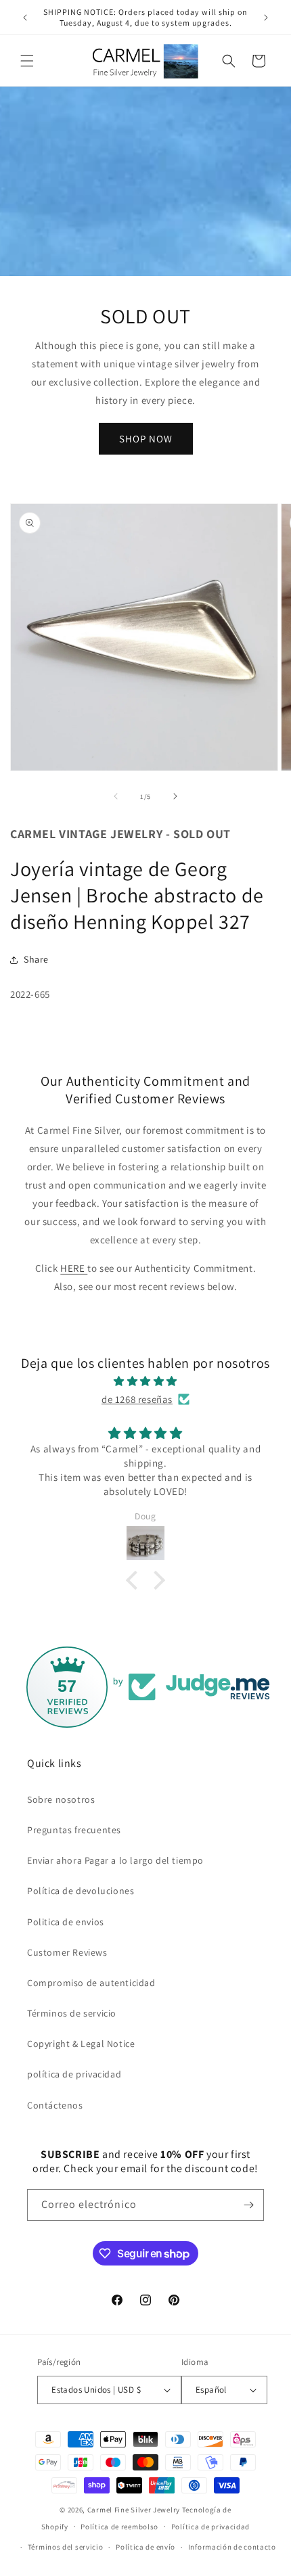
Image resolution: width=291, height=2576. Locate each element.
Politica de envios (66, 1922)
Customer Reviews (67, 1952)
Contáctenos (55, 2105)
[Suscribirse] (248, 2205)
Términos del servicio (66, 2547)
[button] (27, 61)
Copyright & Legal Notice (81, 2044)
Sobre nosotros (61, 1799)
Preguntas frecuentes (74, 1830)
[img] (145, 1381)
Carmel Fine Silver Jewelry (134, 2510)
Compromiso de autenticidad (91, 1983)
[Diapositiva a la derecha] (175, 796)
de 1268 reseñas (137, 1399)
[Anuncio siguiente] (266, 18)
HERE (74, 1268)
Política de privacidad (210, 2527)
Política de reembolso (119, 2527)
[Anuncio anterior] (25, 18)
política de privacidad (74, 2074)
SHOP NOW (146, 439)
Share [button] (36, 959)
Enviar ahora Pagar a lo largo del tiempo (115, 1860)
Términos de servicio (72, 2013)
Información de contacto (232, 2547)
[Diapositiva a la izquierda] (116, 796)
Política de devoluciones (81, 1891)
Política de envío (145, 2547)
